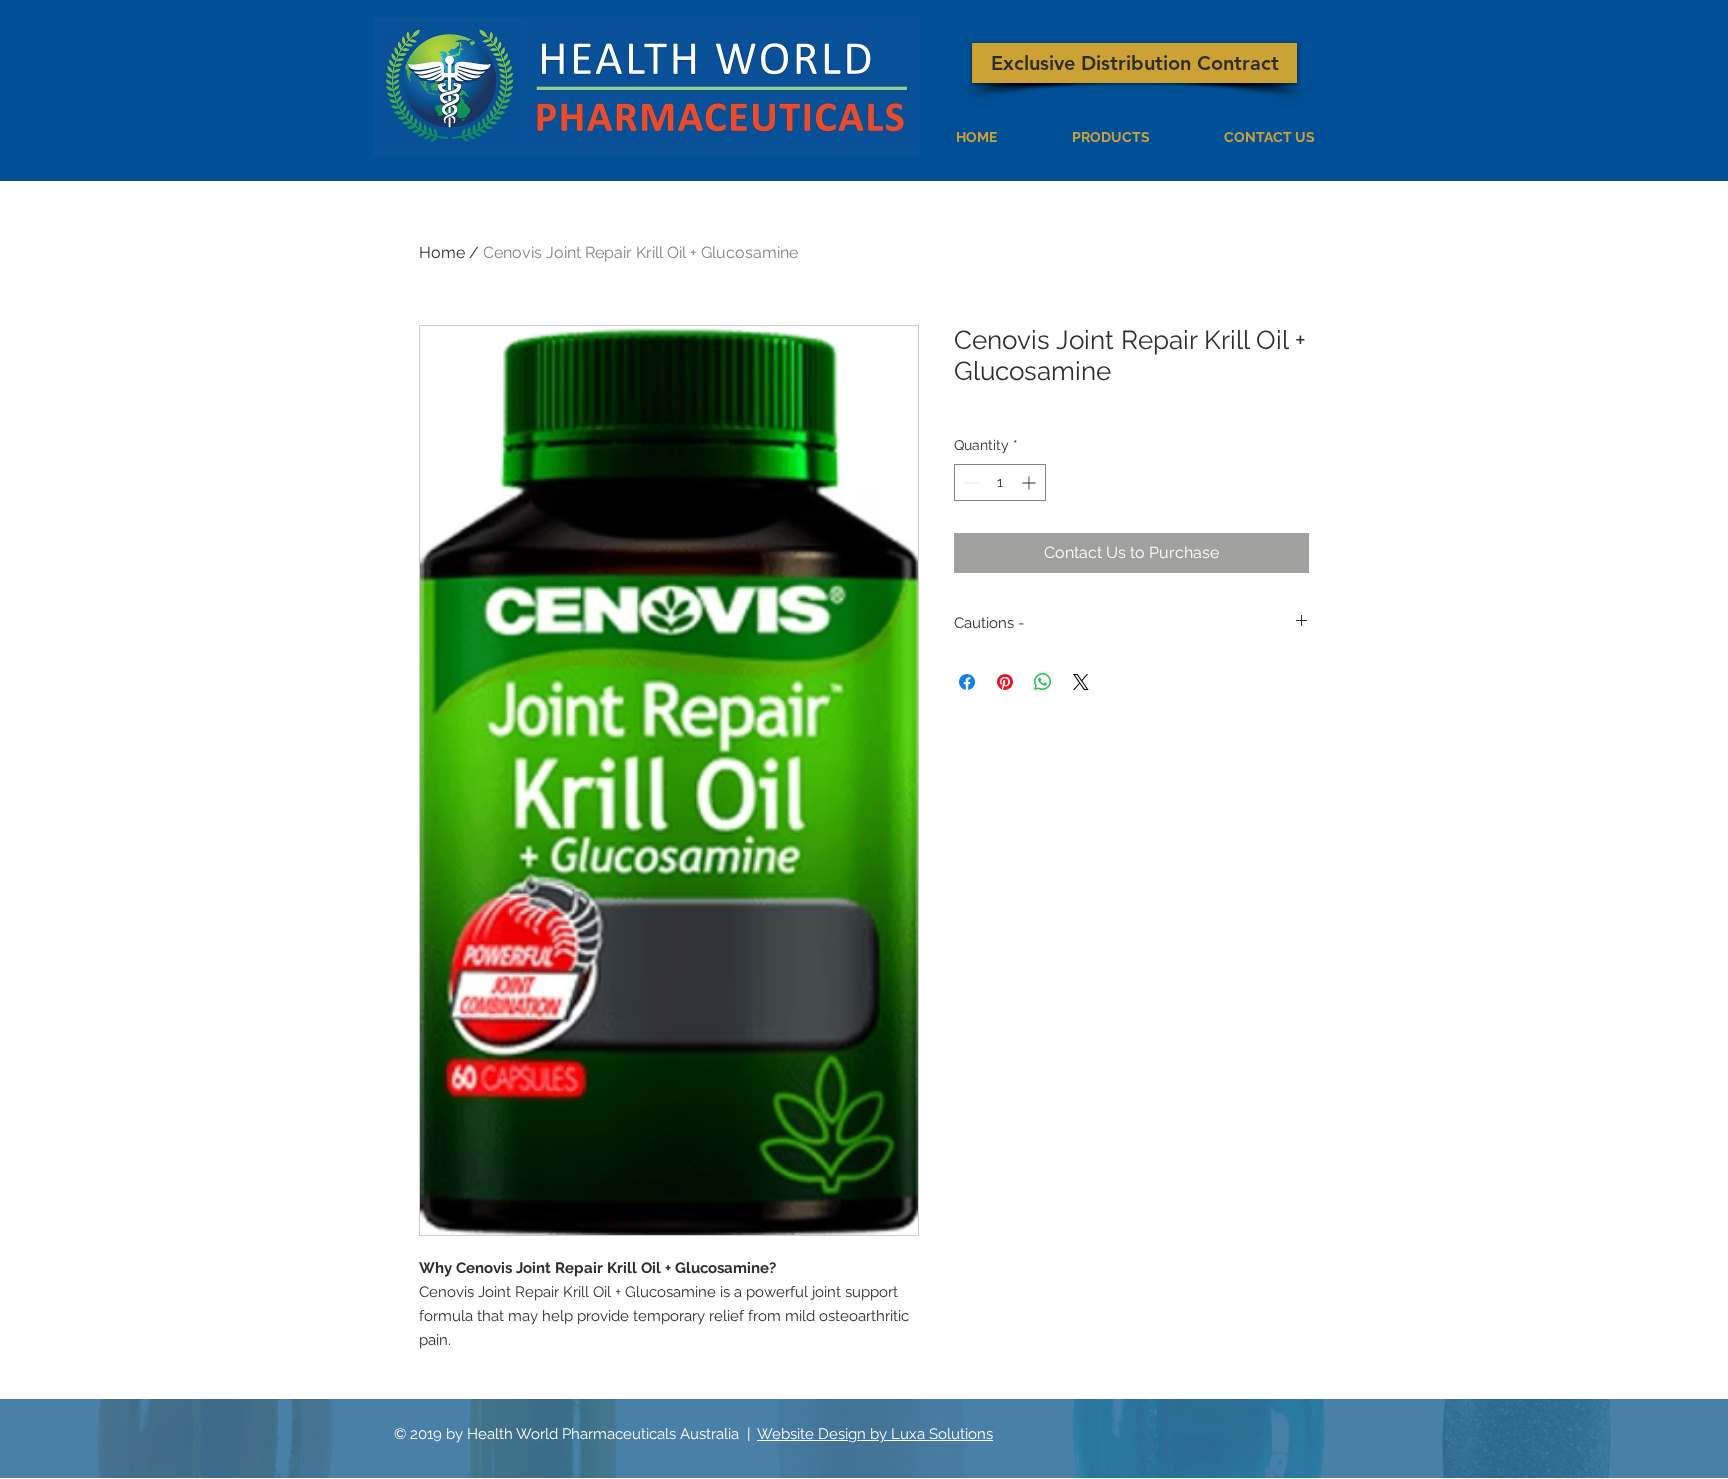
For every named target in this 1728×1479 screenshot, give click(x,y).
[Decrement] (969, 482)
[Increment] (1030, 482)
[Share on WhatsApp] (1043, 682)
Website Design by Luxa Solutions (875, 1434)
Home (442, 252)
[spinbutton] (1000, 482)
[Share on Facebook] (967, 682)
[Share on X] (1081, 682)
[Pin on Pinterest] (1005, 682)
